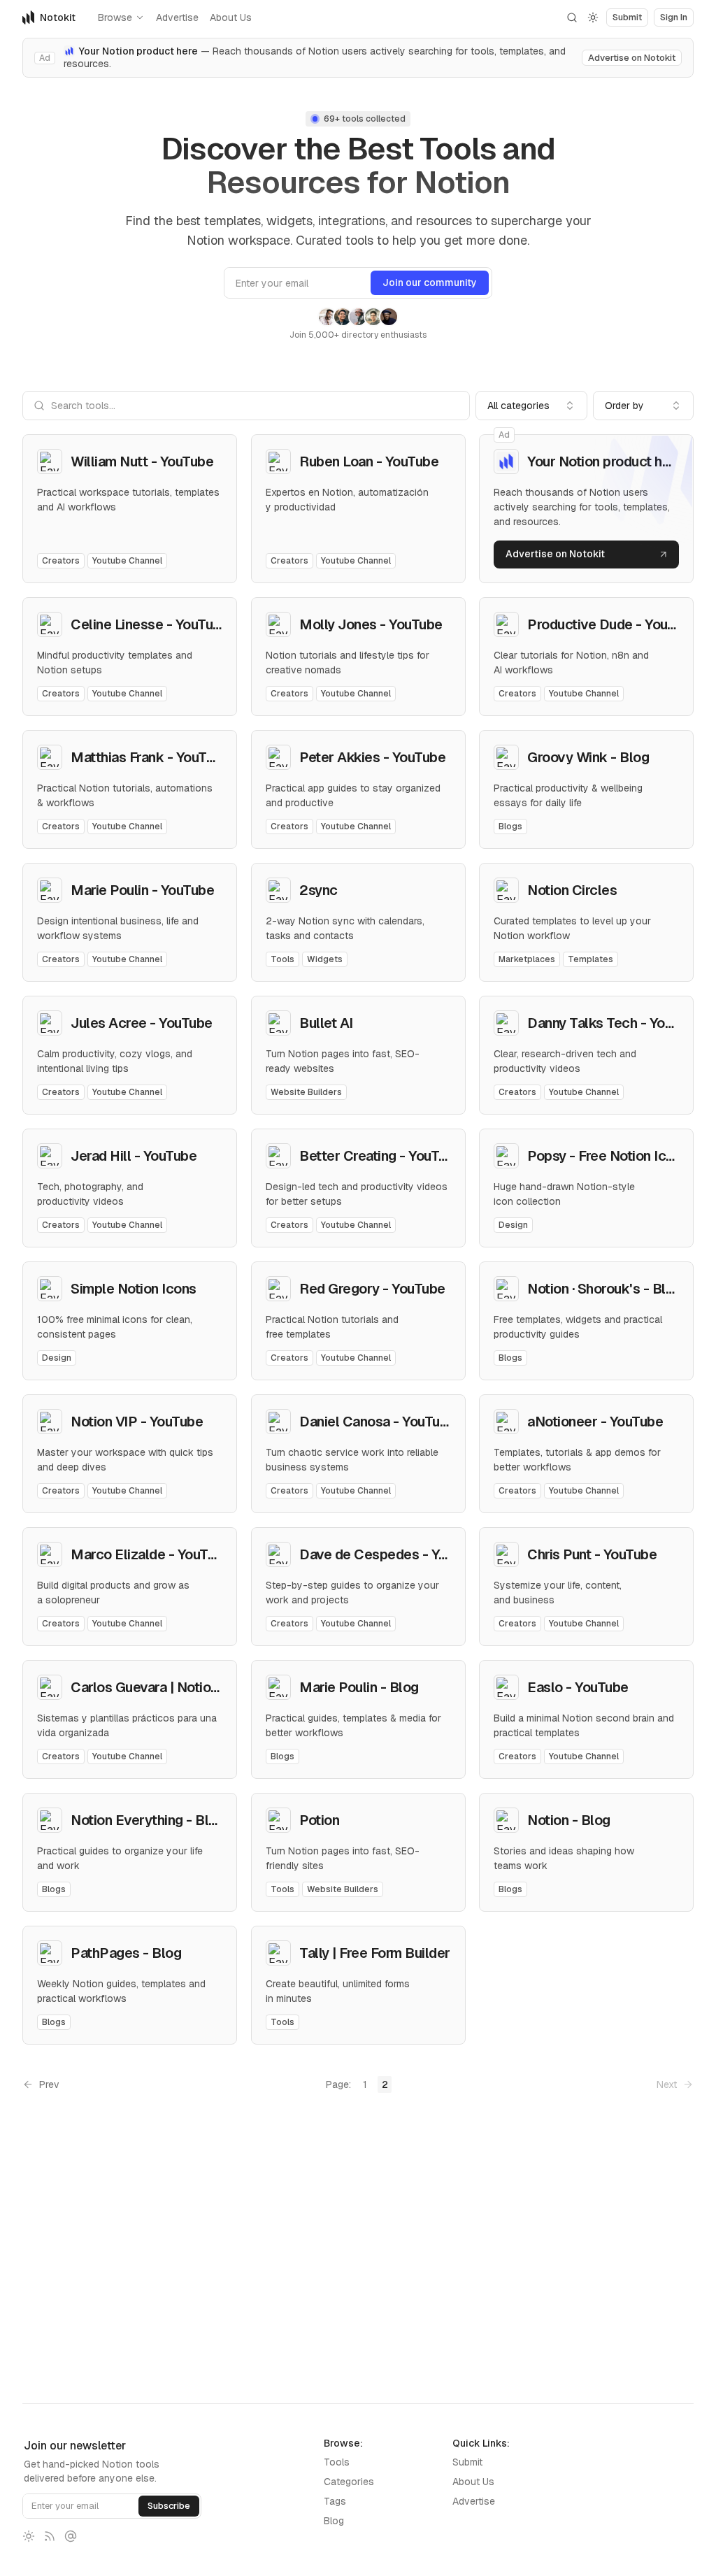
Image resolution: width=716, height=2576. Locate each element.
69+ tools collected (365, 119)
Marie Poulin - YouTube (142, 890)
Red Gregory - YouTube (372, 1289)
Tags (335, 2501)
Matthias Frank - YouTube (150, 757)
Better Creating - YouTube (381, 1156)
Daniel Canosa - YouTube (378, 1422)
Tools (337, 2462)
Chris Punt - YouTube (592, 1554)
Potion (319, 1820)
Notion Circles (572, 890)
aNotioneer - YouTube (595, 1422)
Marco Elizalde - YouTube (151, 1554)
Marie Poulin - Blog (359, 1687)
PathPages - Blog (126, 1953)
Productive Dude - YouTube (613, 624)
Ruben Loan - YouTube (369, 461)
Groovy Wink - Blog (588, 757)
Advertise (177, 17)
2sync (318, 890)
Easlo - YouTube (578, 1687)
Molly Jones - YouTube (371, 624)
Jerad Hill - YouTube (134, 1156)
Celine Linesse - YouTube (150, 624)
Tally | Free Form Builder (375, 1953)
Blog (334, 2521)
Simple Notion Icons (134, 1289)
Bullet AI (326, 1023)
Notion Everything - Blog (148, 1820)
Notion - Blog (569, 1820)
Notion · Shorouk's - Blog (604, 1289)
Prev (49, 2084)
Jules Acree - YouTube (142, 1023)
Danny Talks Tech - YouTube (615, 1023)
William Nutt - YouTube (142, 461)
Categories (349, 2482)
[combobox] (531, 406)
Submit (467, 2462)
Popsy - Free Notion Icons (608, 1156)
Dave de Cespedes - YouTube (392, 1554)
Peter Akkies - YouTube (372, 757)
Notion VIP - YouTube (137, 1422)
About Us (231, 17)
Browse (115, 17)
